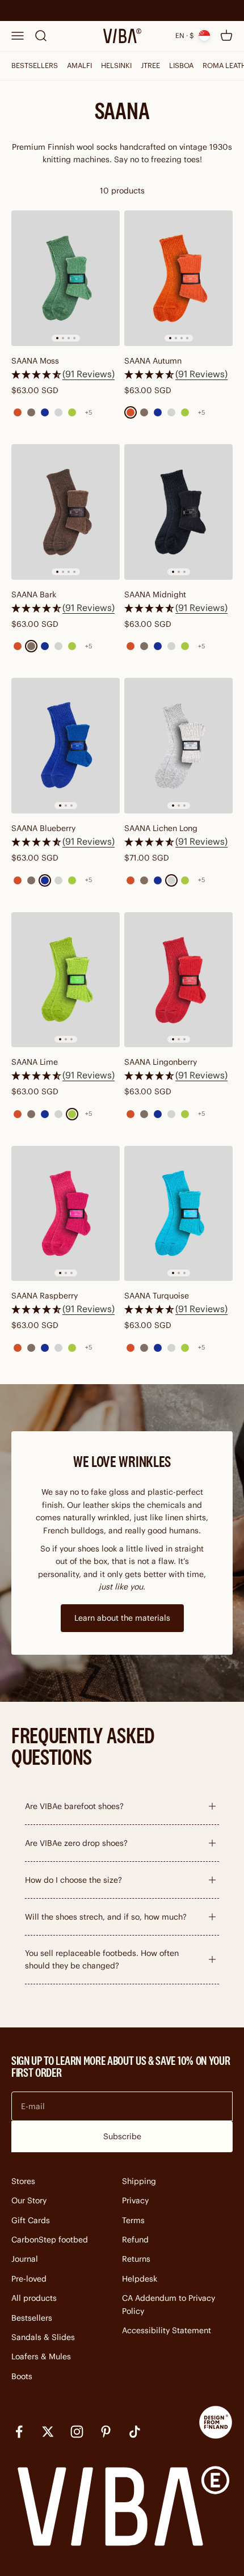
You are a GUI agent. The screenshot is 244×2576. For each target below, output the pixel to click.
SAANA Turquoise (157, 1296)
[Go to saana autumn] (178, 278)
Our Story (29, 2200)
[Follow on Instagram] (77, 2432)
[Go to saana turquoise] (178, 1214)
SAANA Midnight (155, 595)
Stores (23, 2181)
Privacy (135, 2200)
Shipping (139, 2181)
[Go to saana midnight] (178, 512)
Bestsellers (32, 2318)
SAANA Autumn (153, 361)
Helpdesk (140, 2279)
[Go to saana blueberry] (66, 746)
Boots (22, 2376)
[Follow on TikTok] (135, 2432)
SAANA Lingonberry (161, 1062)
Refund (135, 2240)
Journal (25, 2259)
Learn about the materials (122, 1618)
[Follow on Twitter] (48, 2432)
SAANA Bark (34, 595)
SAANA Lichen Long (161, 828)
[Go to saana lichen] (178, 746)
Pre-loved (29, 2279)
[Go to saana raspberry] (66, 1214)
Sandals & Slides (43, 2337)
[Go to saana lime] (66, 980)
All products (34, 2298)
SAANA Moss (35, 361)
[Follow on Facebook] (19, 2432)
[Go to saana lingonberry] (178, 980)
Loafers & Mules (41, 2356)
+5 (89, 412)
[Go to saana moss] (66, 278)
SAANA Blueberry (43, 828)
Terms (133, 2220)
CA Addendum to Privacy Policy (169, 2304)
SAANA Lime (35, 1062)
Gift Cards (31, 2220)
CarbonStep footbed (50, 2240)
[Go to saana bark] (66, 512)
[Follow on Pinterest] (106, 2432)
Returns (136, 2259)
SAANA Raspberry (45, 1296)
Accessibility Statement (167, 2330)
